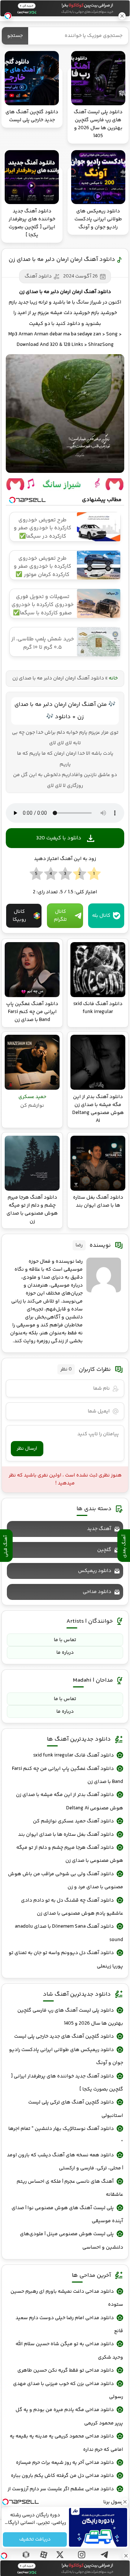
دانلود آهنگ (38, 276)
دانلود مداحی (97, 1592)
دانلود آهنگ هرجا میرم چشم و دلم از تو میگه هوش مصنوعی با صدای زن (70, 1854)
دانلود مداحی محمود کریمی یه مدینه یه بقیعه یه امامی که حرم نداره (66, 2443)
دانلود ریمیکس (95, 1571)
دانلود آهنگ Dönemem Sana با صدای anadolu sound (69, 1933)
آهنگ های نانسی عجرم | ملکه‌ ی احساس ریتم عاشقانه (70, 2188)
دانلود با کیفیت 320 (59, 838)
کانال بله (101, 916)
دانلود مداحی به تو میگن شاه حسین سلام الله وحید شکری (69, 2351)
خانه (113, 678)
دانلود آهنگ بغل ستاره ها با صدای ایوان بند (66, 1835)
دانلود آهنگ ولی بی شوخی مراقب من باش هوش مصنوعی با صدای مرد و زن (66, 1881)
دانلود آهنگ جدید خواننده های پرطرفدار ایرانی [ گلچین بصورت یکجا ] (67, 2083)
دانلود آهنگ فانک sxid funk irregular (73, 1755)
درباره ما (65, 1653)
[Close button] (126, 2556)
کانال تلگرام (60, 916)
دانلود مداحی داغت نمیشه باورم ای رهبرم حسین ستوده (67, 2298)
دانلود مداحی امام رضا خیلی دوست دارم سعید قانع (69, 2325)
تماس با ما (65, 1640)
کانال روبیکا (19, 916)
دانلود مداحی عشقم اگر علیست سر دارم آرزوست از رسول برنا (65, 2496)
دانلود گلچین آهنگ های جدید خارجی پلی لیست (64, 2037)
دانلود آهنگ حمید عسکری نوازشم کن (73, 1821)
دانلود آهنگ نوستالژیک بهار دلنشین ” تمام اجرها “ (66, 2135)
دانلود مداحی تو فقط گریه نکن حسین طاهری (66, 2370)
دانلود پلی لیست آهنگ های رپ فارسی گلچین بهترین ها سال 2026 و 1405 (70, 2017)
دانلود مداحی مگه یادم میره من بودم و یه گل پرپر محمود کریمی (69, 2416)
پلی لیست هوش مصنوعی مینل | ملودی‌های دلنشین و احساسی (71, 2241)
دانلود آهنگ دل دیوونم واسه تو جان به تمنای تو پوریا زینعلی (66, 1959)
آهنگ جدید (99, 1529)
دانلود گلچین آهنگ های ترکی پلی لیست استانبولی (76, 2109)
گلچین (104, 1550)
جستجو (15, 36)
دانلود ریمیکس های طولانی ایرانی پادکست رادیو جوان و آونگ (66, 2056)
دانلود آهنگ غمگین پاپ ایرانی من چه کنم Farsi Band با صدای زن (68, 1775)
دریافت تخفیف (35, 2539)
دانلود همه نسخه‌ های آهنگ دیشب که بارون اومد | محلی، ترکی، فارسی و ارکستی (65, 2162)
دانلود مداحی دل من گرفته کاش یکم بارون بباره (62, 2476)
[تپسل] (4, 2556)
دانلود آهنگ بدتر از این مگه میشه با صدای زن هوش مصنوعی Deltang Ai (70, 1801)
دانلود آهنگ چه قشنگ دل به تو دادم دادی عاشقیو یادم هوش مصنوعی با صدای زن (72, 1907)
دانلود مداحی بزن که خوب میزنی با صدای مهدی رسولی (68, 2390)
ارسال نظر (27, 1449)
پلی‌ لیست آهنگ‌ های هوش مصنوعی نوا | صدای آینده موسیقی (67, 2215)
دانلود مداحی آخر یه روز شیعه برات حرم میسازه (65, 2463)
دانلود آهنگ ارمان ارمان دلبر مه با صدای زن (62, 260)
